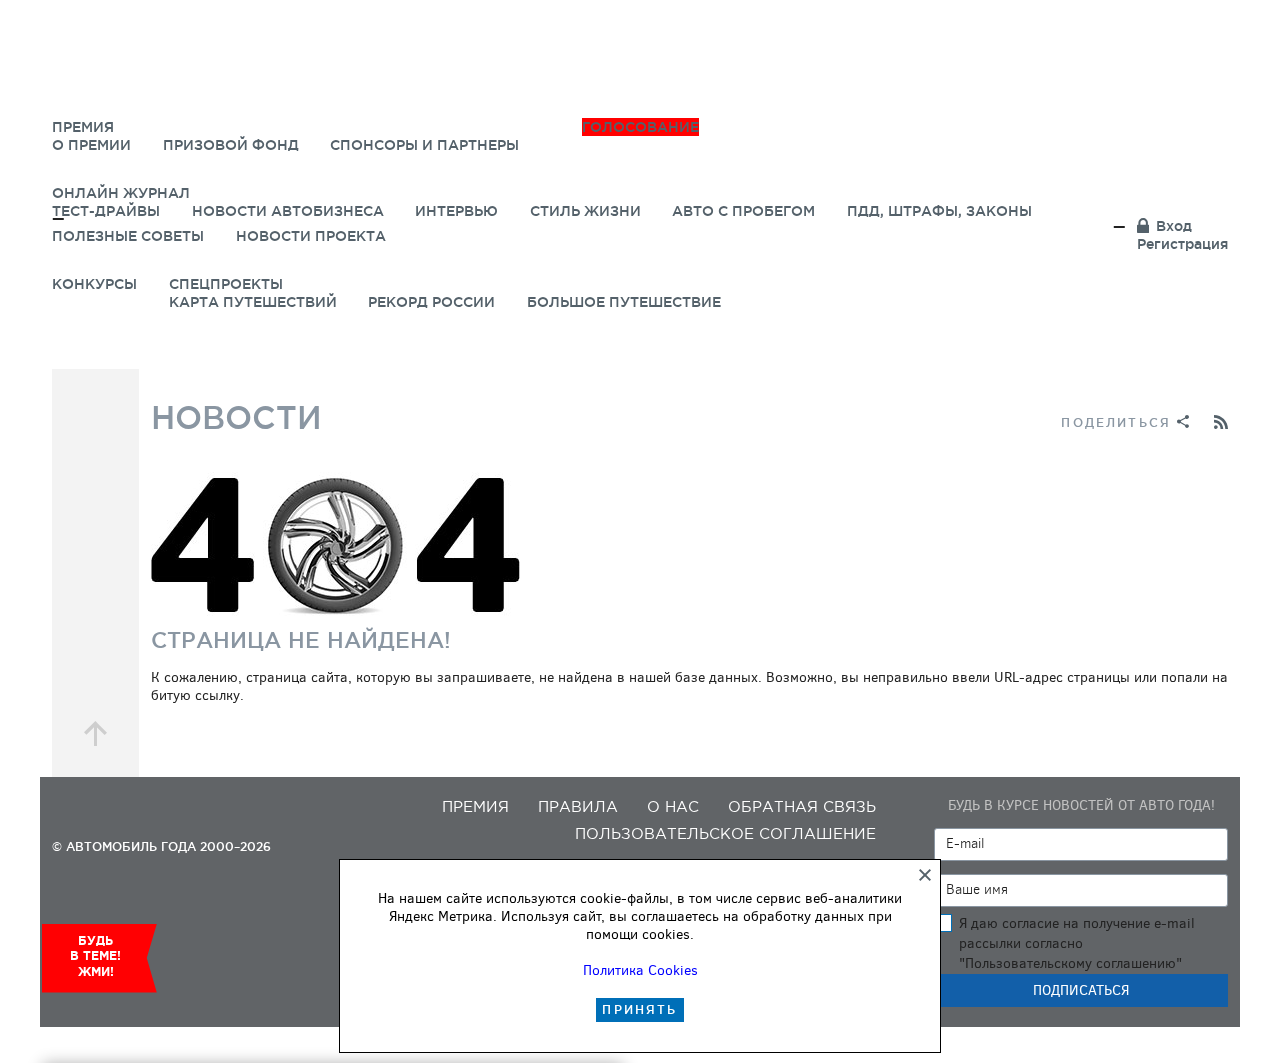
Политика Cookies (640, 970)
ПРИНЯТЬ (639, 1009)
